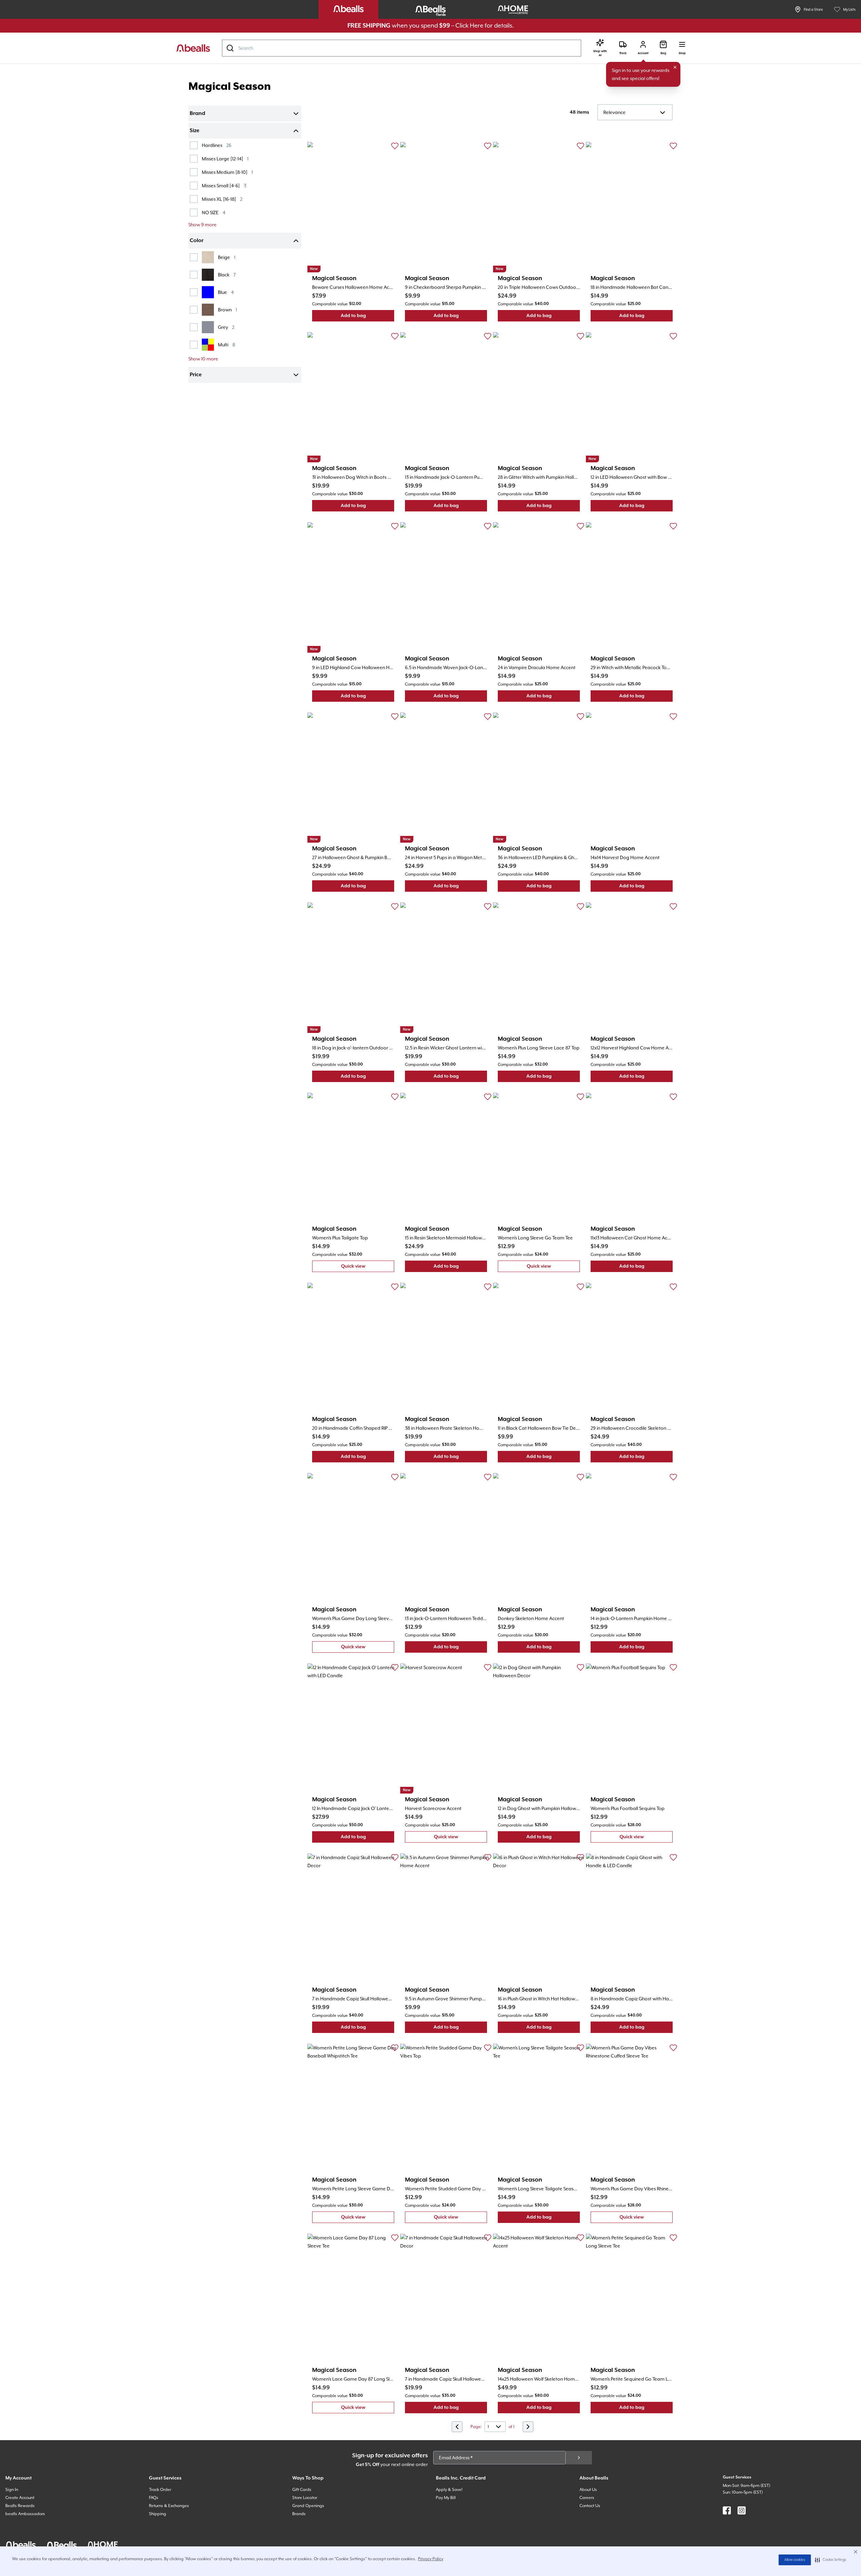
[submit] (579, 2458)
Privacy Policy (431, 2559)
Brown (228, 310)
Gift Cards (302, 2490)
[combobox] (402, 48)
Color (197, 241)
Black (227, 275)
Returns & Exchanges (169, 2506)
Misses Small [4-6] (224, 185)
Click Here (469, 25)
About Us (588, 2490)
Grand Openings (308, 2506)
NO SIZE (214, 212)
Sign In (12, 2490)
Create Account (20, 2498)
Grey (226, 327)
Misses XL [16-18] (222, 199)
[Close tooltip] (675, 67)
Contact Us (590, 2506)
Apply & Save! (449, 2490)
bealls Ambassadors (25, 2514)
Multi (227, 344)
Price (196, 375)
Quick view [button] (368, 1268)
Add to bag (367, 317)
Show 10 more (203, 359)
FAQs (154, 2498)
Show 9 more (202, 225)
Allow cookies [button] (795, 2560)
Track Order (160, 2490)
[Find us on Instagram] (742, 2510)
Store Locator (305, 2498)
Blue (226, 292)
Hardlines (217, 145)
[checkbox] (194, 145)
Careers (587, 2498)
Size (195, 131)
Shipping (158, 2514)
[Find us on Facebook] (727, 2510)
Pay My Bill (446, 2498)
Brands (299, 2514)
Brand (197, 114)
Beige (227, 257)
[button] (831, 2560)
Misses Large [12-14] (225, 159)
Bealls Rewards (20, 2506)
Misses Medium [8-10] (227, 172)
